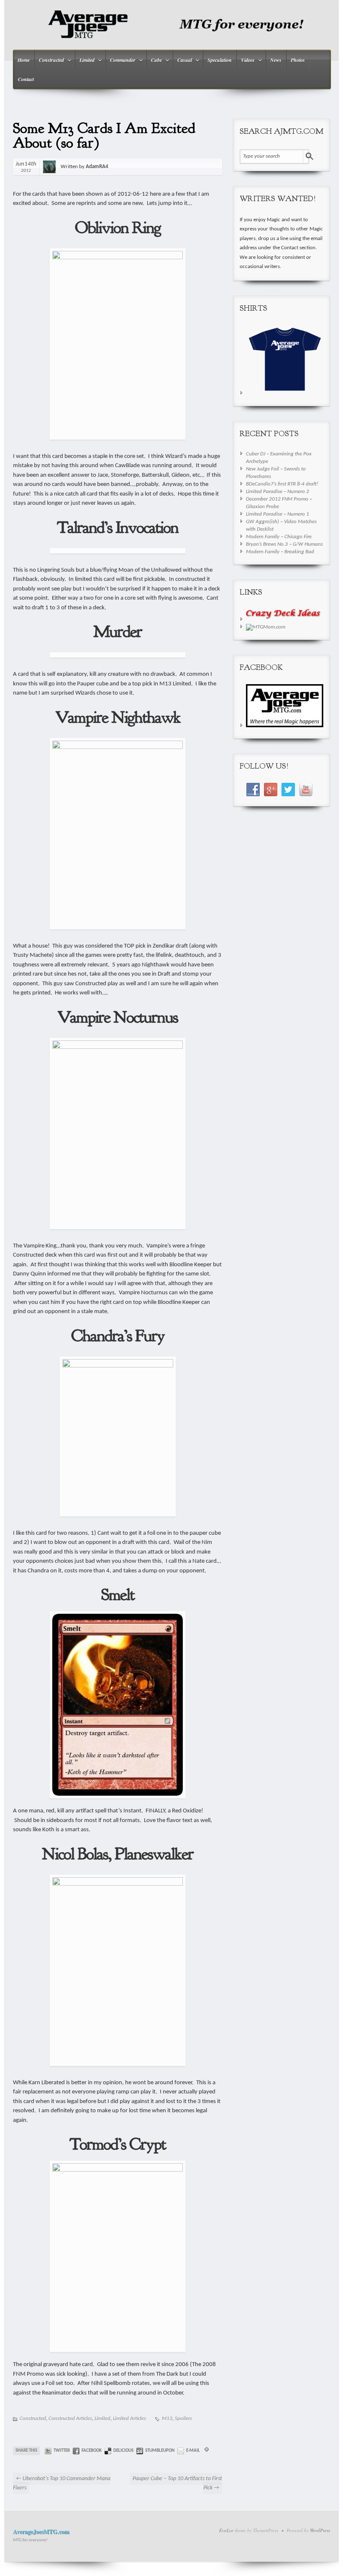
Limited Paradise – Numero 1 (278, 514)
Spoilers (183, 2419)
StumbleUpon (160, 2451)
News (276, 60)
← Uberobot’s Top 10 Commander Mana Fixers (62, 2484)
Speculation (220, 60)
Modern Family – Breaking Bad (280, 552)
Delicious (123, 2451)
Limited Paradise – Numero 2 (278, 492)
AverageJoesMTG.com (41, 2531)
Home (24, 60)
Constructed (49, 61)
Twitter (62, 2451)
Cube (154, 61)
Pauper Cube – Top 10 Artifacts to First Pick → (177, 2484)
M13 (167, 2419)
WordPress (320, 2530)
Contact (26, 79)
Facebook (92, 2451)
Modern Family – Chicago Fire (279, 537)
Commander (121, 61)
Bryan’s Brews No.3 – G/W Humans (284, 544)
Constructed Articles (70, 2419)
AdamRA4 (97, 167)
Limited (85, 61)
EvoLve (226, 2530)
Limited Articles (129, 2419)
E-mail (193, 2451)
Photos (298, 60)
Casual (183, 61)
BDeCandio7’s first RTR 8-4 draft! (282, 484)
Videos (246, 61)
